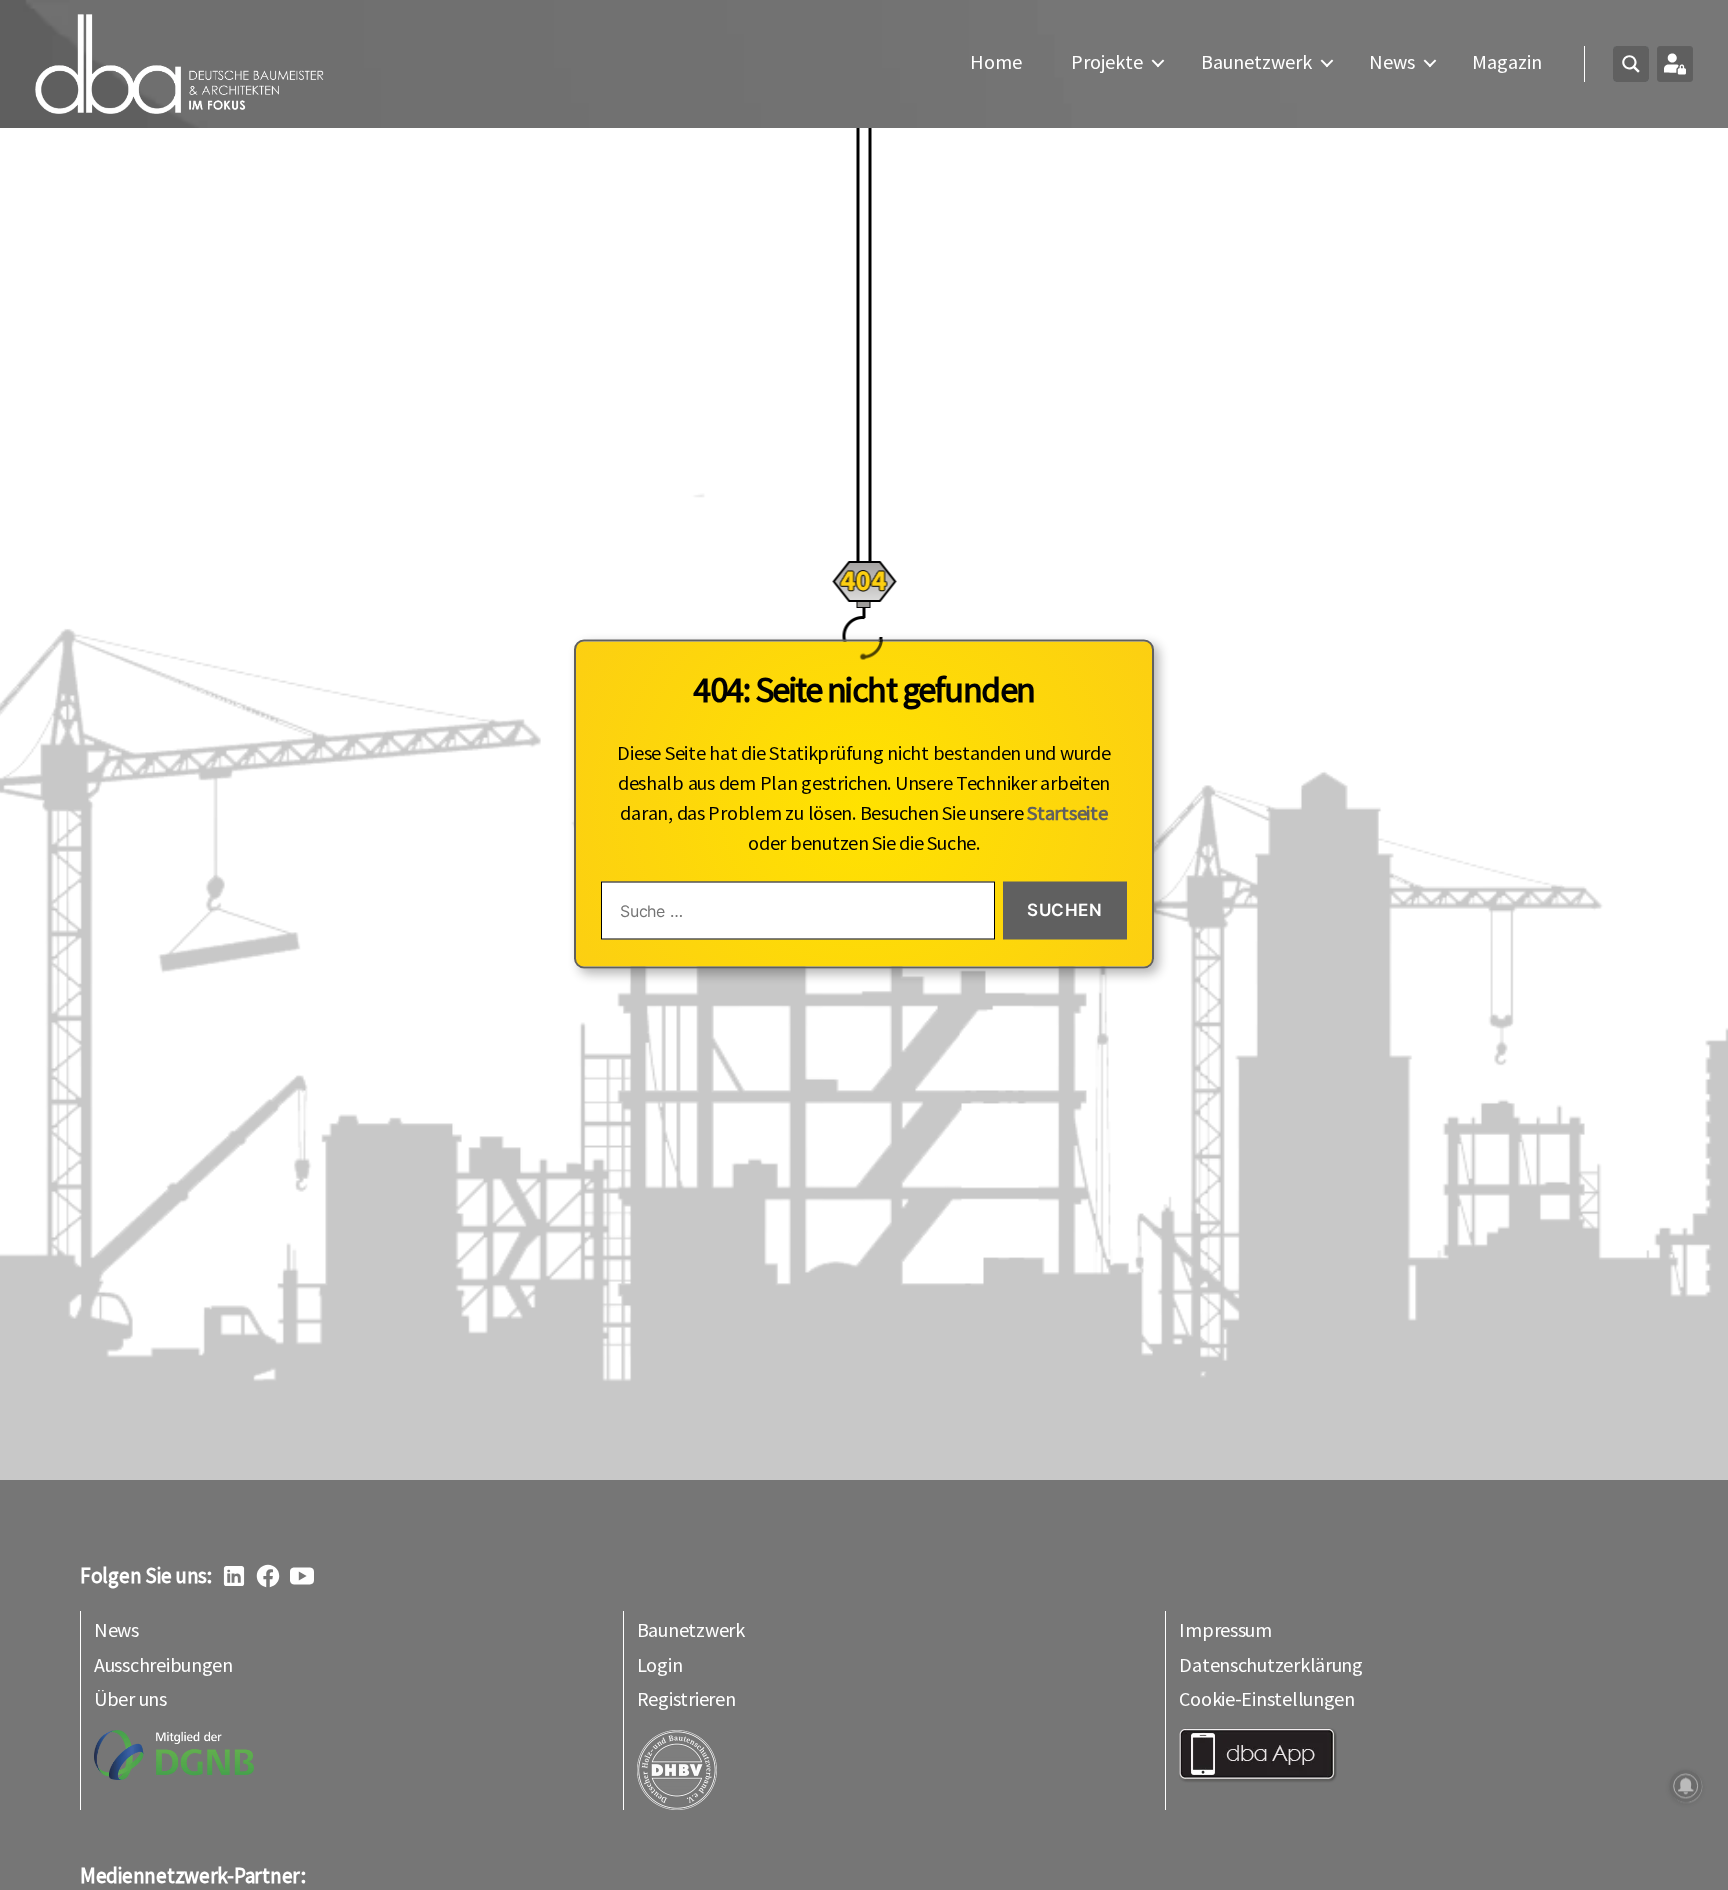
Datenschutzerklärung (1271, 1664)
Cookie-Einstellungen (1267, 1698)
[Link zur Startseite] (180, 64)
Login (660, 1664)
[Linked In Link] (234, 1576)
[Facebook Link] (268, 1576)
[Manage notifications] (1686, 1786)
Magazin (1507, 62)
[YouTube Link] (302, 1576)
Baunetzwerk (1256, 62)
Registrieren (686, 1698)
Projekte (1107, 62)
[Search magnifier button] (1631, 64)
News (1392, 62)
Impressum (1225, 1629)
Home (996, 62)
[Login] (1675, 64)
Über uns (130, 1698)
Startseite (1067, 812)
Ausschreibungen (163, 1664)
